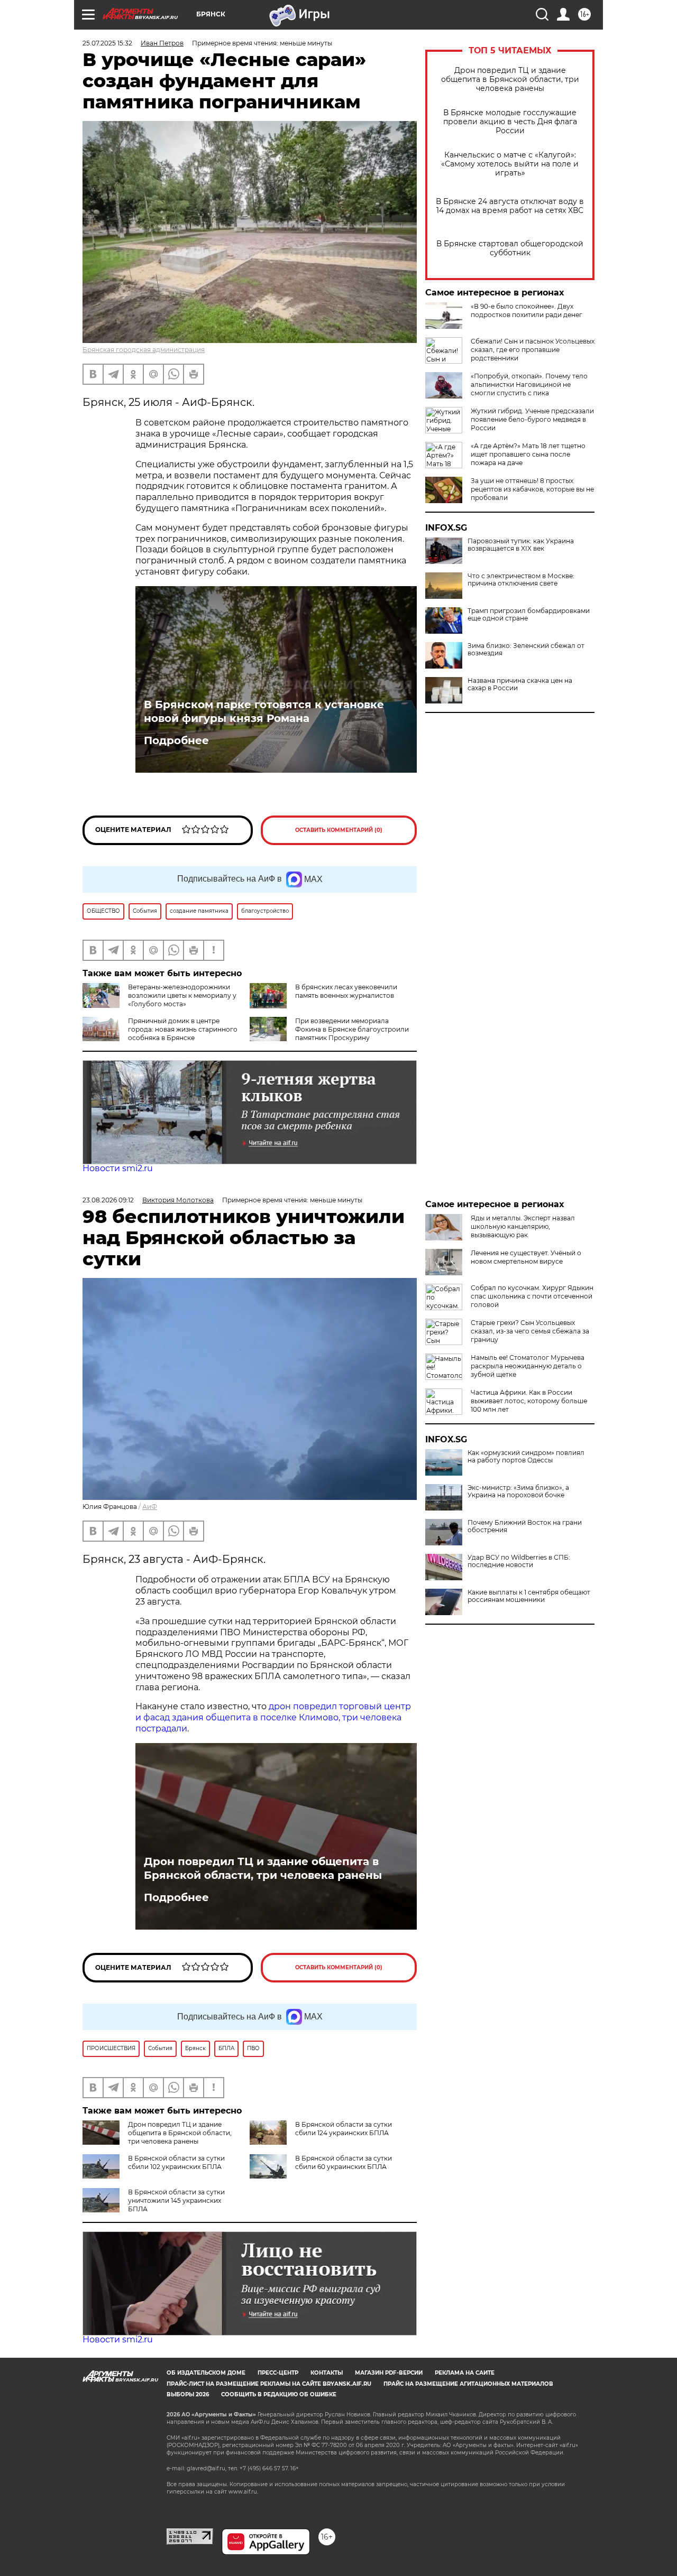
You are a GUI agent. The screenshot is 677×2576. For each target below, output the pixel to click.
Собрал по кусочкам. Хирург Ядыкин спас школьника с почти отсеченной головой (532, 1296)
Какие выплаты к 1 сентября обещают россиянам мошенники (529, 1596)
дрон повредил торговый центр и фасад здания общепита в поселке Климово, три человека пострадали (273, 1717)
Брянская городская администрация (144, 350)
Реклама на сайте (465, 2373)
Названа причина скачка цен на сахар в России (520, 684)
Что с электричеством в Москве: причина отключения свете (521, 580)
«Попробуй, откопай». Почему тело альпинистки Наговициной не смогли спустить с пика (529, 384)
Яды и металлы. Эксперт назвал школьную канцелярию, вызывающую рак (523, 1226)
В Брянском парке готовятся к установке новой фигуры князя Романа (264, 711)
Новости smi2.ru (118, 1168)
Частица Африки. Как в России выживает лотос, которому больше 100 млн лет (529, 1401)
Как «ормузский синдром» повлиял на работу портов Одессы (526, 1457)
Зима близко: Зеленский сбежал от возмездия (526, 650)
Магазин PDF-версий (389, 2373)
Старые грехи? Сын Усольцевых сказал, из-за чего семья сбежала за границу (530, 1331)
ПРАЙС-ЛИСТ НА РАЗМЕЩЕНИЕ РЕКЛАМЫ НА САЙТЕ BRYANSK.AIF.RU (269, 2384)
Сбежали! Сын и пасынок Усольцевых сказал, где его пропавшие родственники (533, 350)
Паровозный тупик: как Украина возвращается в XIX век (521, 545)
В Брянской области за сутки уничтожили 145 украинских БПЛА (176, 2200)
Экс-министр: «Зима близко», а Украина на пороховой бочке (518, 1491)
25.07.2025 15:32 (107, 43)
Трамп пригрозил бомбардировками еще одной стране (529, 615)
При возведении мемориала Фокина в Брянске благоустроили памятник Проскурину (352, 1029)
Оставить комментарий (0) (339, 830)
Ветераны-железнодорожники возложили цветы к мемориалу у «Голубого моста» (182, 995)
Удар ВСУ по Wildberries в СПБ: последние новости (519, 1561)
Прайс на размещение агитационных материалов (468, 2384)
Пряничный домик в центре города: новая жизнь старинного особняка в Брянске (183, 1029)
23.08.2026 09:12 (108, 1200)
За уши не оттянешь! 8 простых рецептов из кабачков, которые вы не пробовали (532, 489)
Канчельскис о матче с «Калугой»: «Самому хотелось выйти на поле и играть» (510, 164)
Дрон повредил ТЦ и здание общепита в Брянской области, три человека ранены (510, 80)
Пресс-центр (278, 2373)
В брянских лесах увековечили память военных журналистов (346, 991)
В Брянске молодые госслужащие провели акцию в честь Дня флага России (510, 122)
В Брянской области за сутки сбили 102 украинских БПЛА (176, 2162)
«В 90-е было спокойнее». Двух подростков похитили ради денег (527, 311)
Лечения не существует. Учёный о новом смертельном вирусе (526, 1257)
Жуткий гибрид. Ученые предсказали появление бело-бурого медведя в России (532, 419)
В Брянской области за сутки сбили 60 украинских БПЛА (344, 2162)
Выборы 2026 (188, 2394)
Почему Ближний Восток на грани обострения (525, 1526)
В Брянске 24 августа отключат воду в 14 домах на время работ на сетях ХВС (510, 206)
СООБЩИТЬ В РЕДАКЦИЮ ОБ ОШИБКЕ (279, 2394)
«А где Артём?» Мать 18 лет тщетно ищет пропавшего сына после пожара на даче (528, 454)
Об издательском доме (206, 2373)
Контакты (327, 2373)
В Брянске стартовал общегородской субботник (510, 248)
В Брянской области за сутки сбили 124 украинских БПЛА (344, 2129)
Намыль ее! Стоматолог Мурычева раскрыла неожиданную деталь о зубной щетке (528, 1366)
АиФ (150, 1507)
